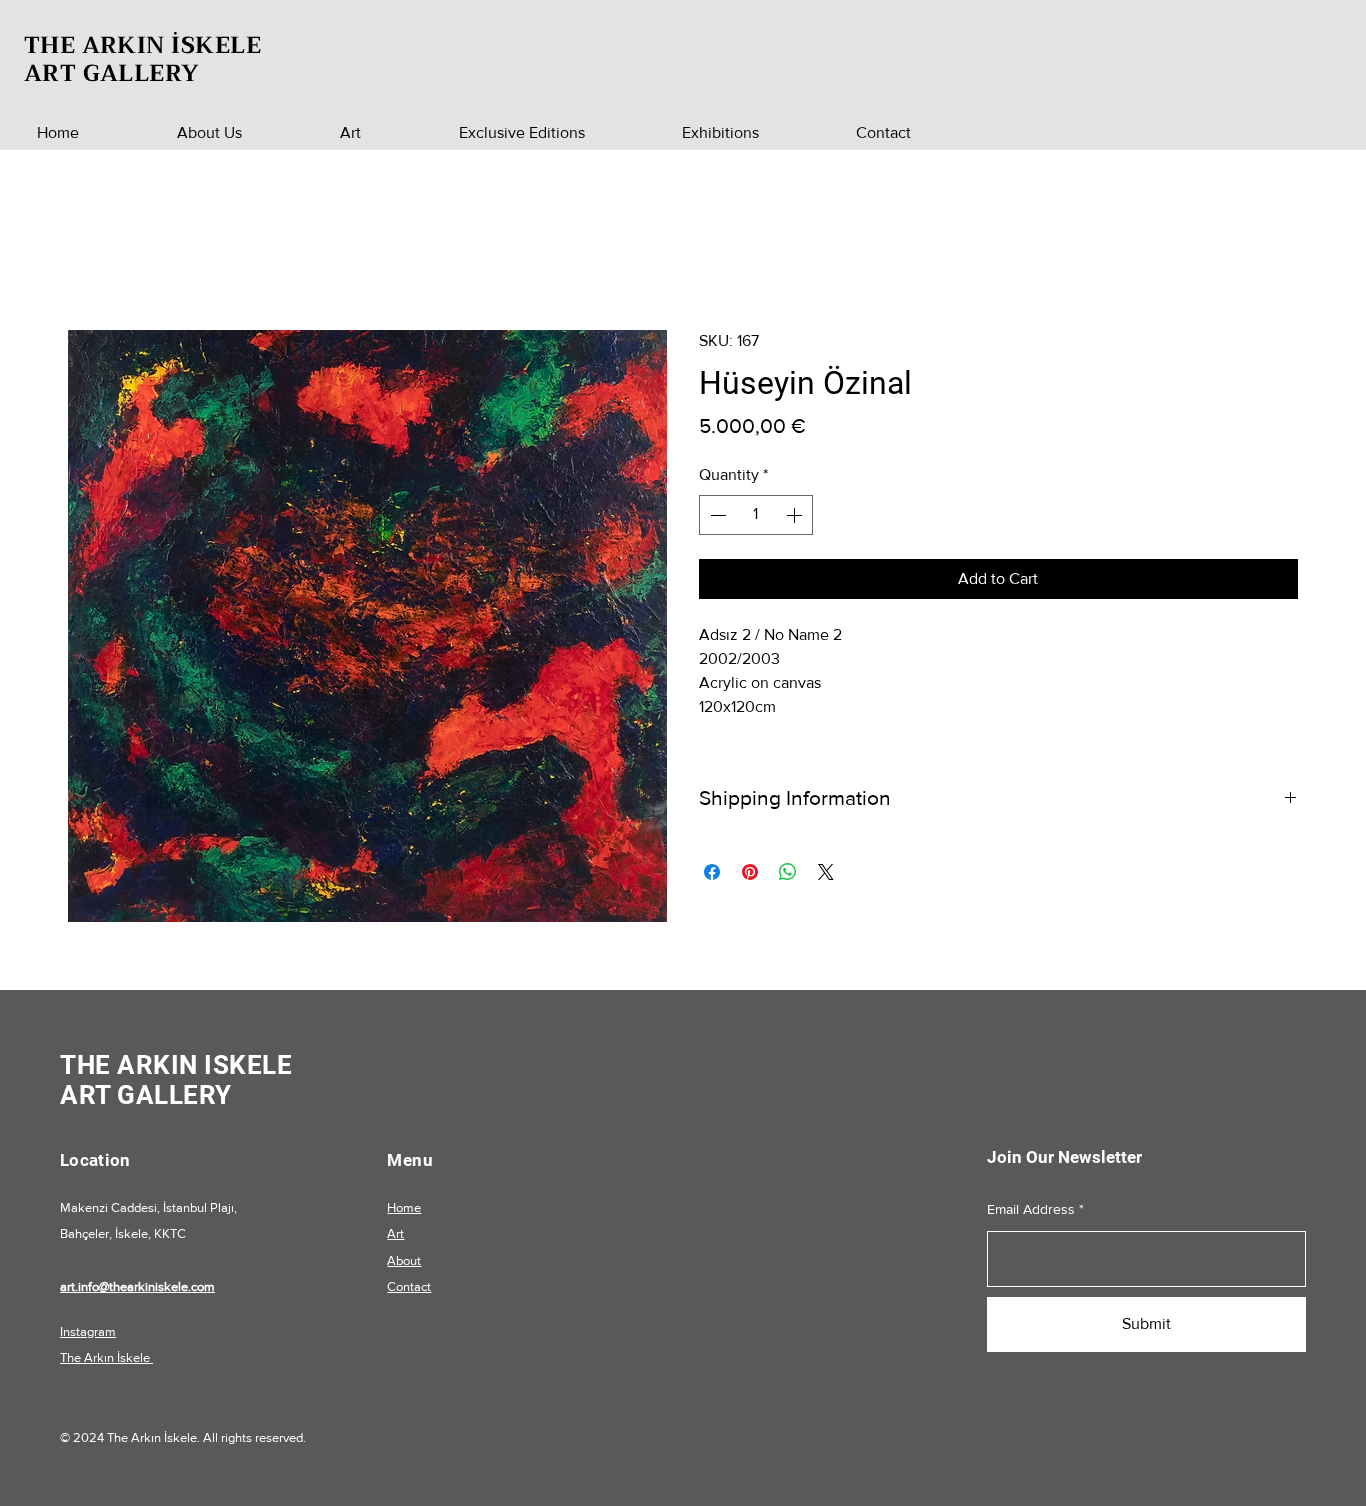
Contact (409, 1286)
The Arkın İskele (106, 1357)
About (404, 1260)
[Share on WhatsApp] (788, 872)
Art (395, 1233)
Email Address (1031, 1209)
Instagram (88, 1331)
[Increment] (796, 515)
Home (404, 1207)
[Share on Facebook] (712, 872)
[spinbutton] (756, 515)
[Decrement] (716, 515)
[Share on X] (826, 872)
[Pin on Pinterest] (750, 872)
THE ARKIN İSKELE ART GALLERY (142, 59)
